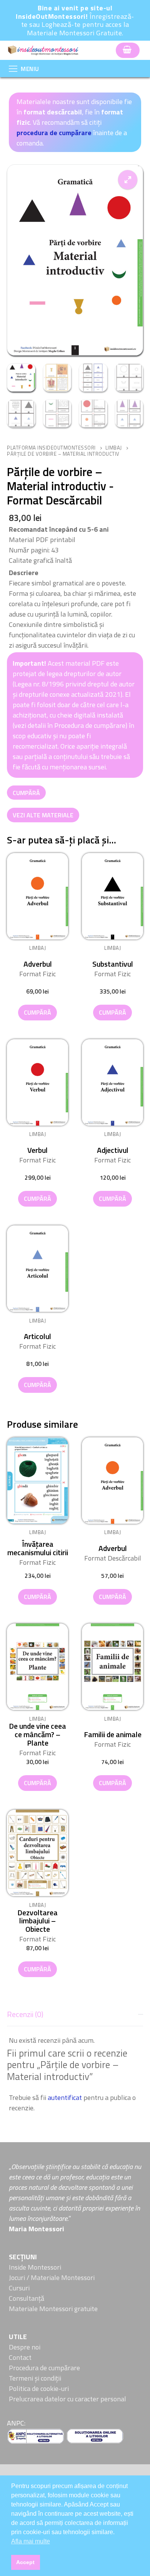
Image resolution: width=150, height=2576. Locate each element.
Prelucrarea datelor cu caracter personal (67, 2399)
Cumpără (26, 793)
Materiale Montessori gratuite (53, 2309)
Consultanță (27, 2298)
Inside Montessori (35, 2267)
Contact (20, 2357)
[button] (128, 180)
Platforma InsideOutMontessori (51, 448)
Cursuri (19, 2288)
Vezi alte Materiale (43, 815)
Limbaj (114, 448)
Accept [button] (25, 2562)
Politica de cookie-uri (39, 2388)
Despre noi (25, 2347)
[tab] (75, 2059)
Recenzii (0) (25, 2014)
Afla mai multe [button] (31, 2541)
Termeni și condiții (35, 2378)
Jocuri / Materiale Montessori (52, 2278)
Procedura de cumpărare (44, 2368)
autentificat (65, 2097)
